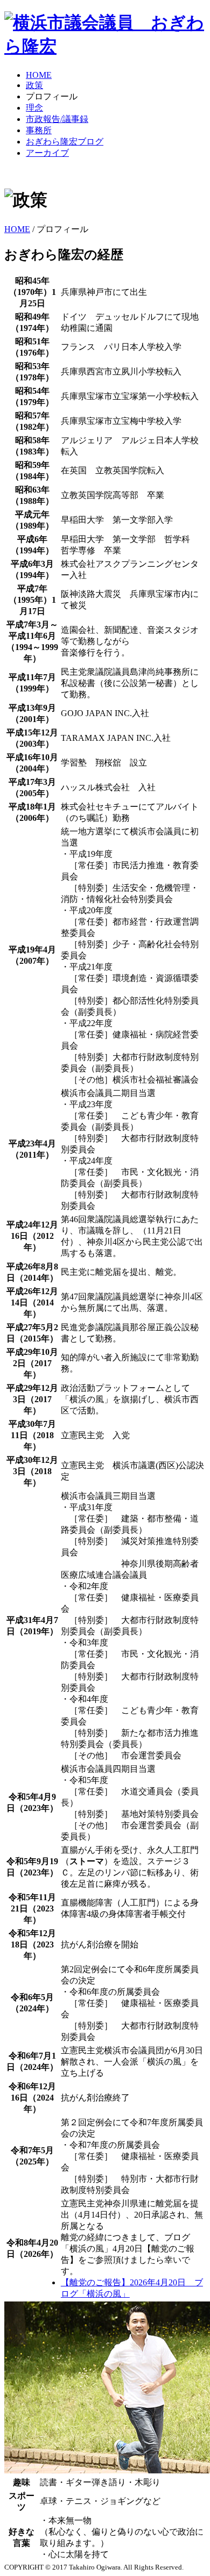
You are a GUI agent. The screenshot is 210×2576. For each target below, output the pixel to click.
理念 (34, 108)
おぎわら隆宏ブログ (65, 142)
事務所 (39, 130)
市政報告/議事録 (57, 119)
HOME (39, 75)
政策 (34, 85)
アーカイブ (47, 153)
